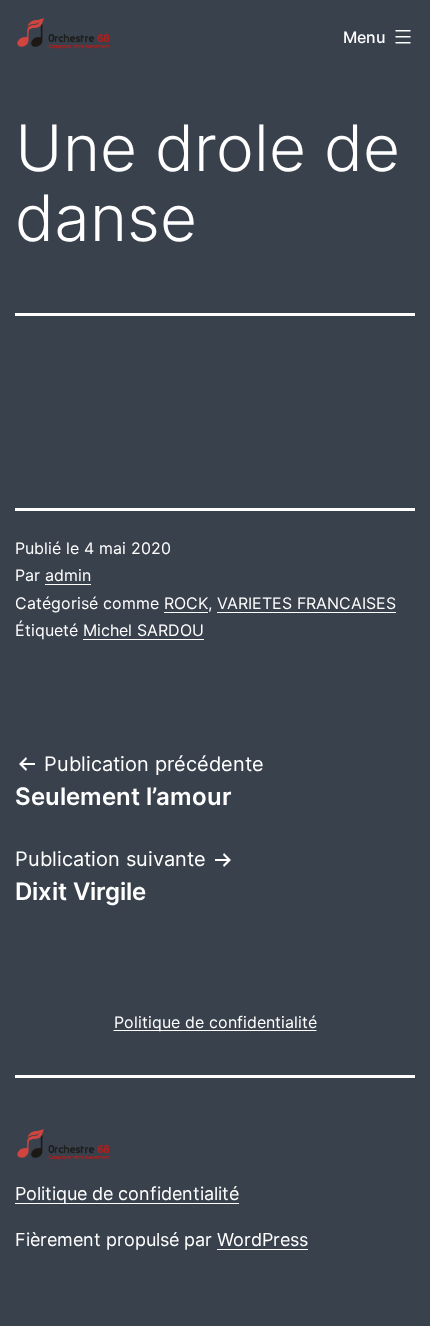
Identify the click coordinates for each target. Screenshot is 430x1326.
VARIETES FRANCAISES (306, 603)
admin (68, 575)
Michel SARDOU (143, 630)
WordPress (262, 1239)
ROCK (186, 603)
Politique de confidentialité (127, 1193)
